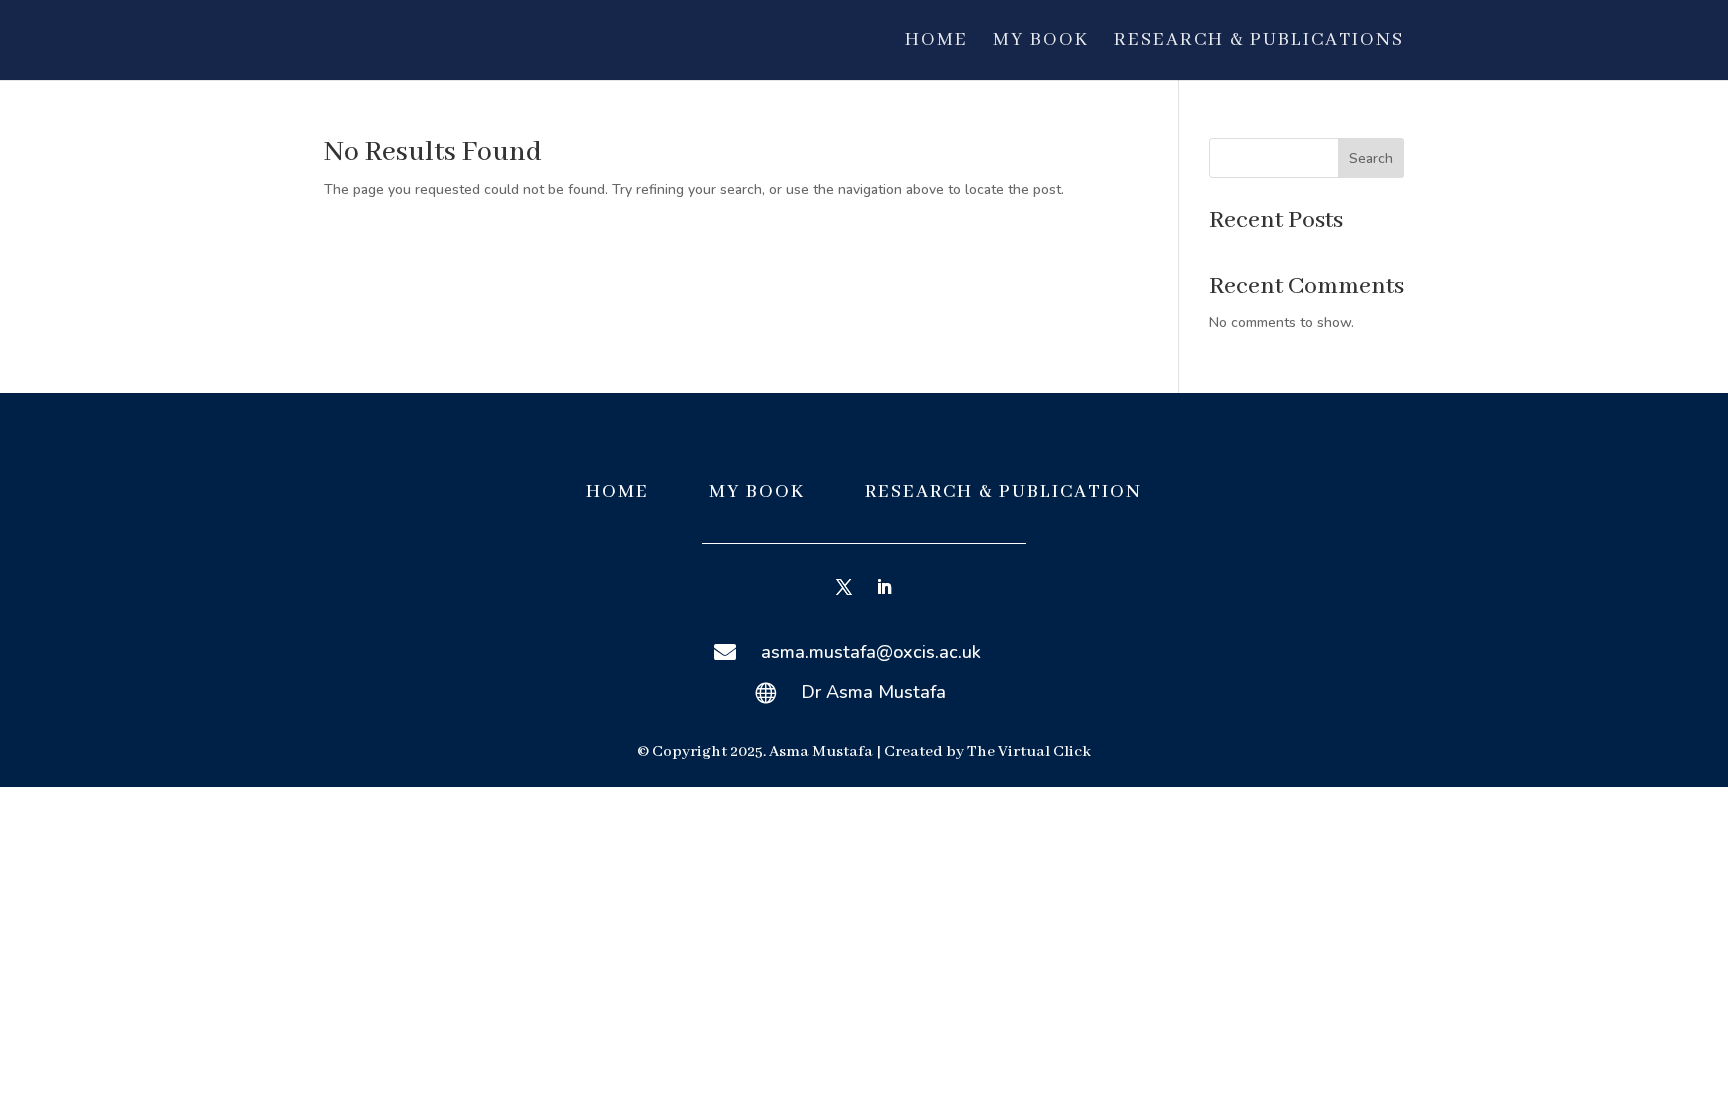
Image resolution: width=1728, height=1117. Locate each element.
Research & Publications (1259, 42)
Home (936, 42)
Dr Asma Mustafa (873, 692)
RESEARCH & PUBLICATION (1003, 492)
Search (1371, 158)
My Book (1041, 42)
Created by (925, 752)
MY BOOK (760, 492)
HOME (617, 492)
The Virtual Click (1029, 752)
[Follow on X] (844, 587)
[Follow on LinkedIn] (884, 587)
